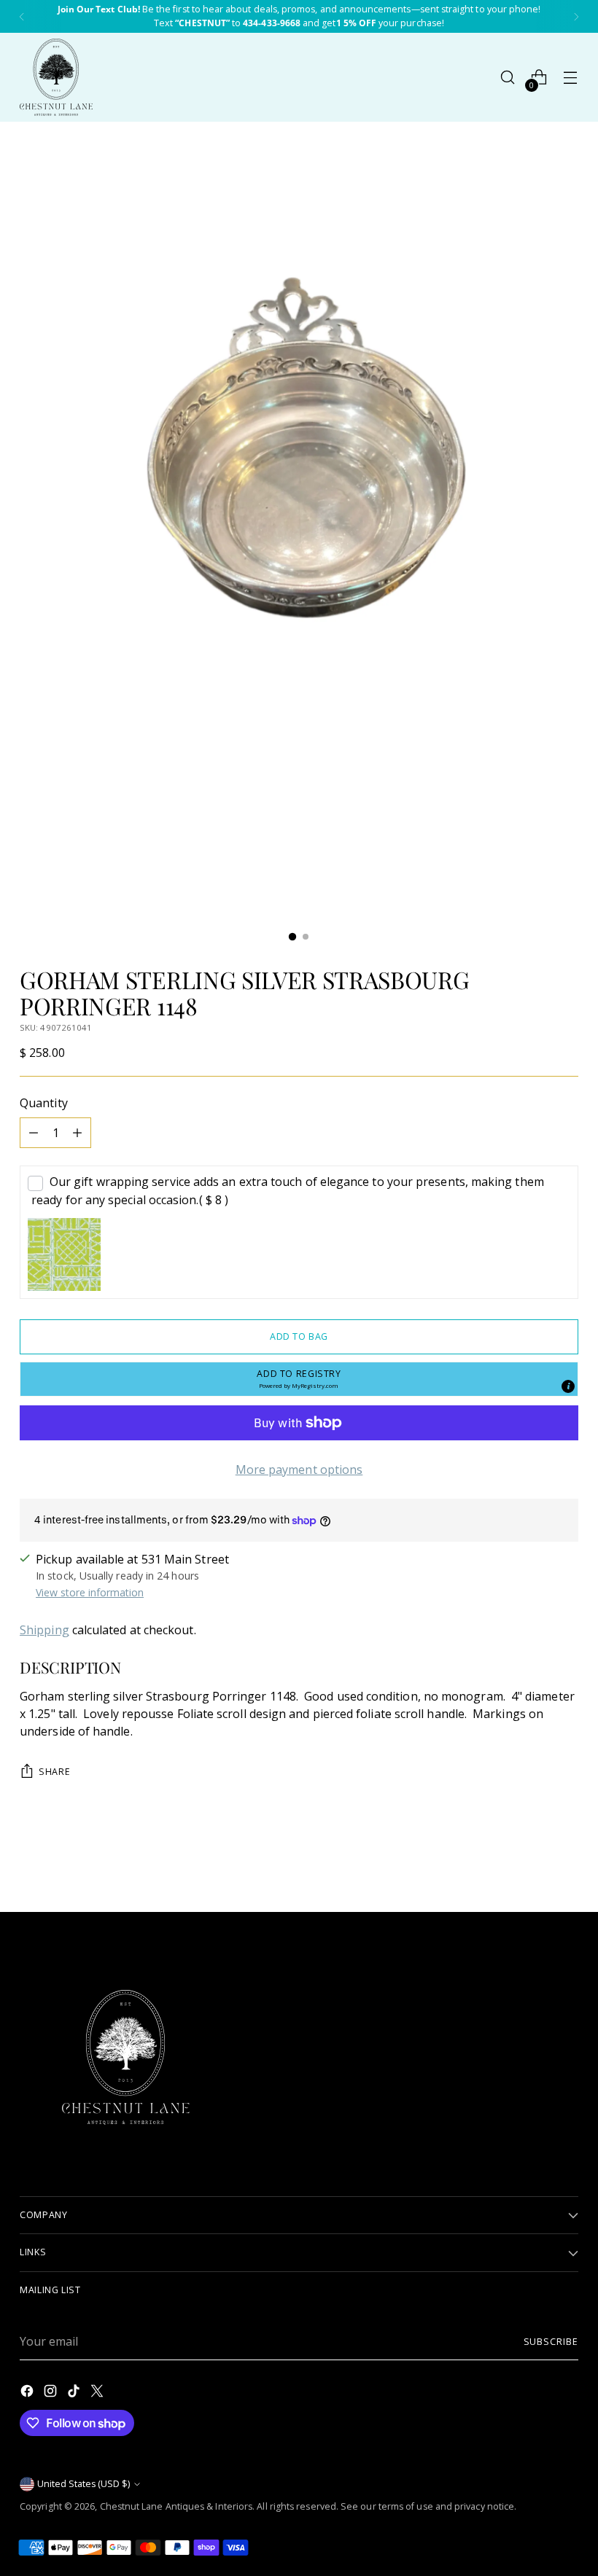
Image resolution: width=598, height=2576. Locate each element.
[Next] (576, 16)
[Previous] (22, 16)
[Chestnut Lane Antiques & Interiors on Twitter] (98, 2393)
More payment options (299, 1470)
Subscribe (551, 2342)
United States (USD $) (84, 2484)
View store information (90, 1592)
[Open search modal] (508, 78)
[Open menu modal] (571, 78)
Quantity (44, 1103)
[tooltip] (568, 1386)
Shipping (44, 1630)
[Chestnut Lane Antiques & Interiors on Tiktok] (75, 2393)
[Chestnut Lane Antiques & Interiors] (56, 77)
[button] (299, 1379)
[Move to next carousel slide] (566, 1862)
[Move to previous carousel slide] (532, 1862)
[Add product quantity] (77, 1133)
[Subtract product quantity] (34, 1133)
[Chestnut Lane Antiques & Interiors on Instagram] (52, 2393)
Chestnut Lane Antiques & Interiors (176, 2506)
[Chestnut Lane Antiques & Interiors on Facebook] (28, 2393)
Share (54, 1772)
